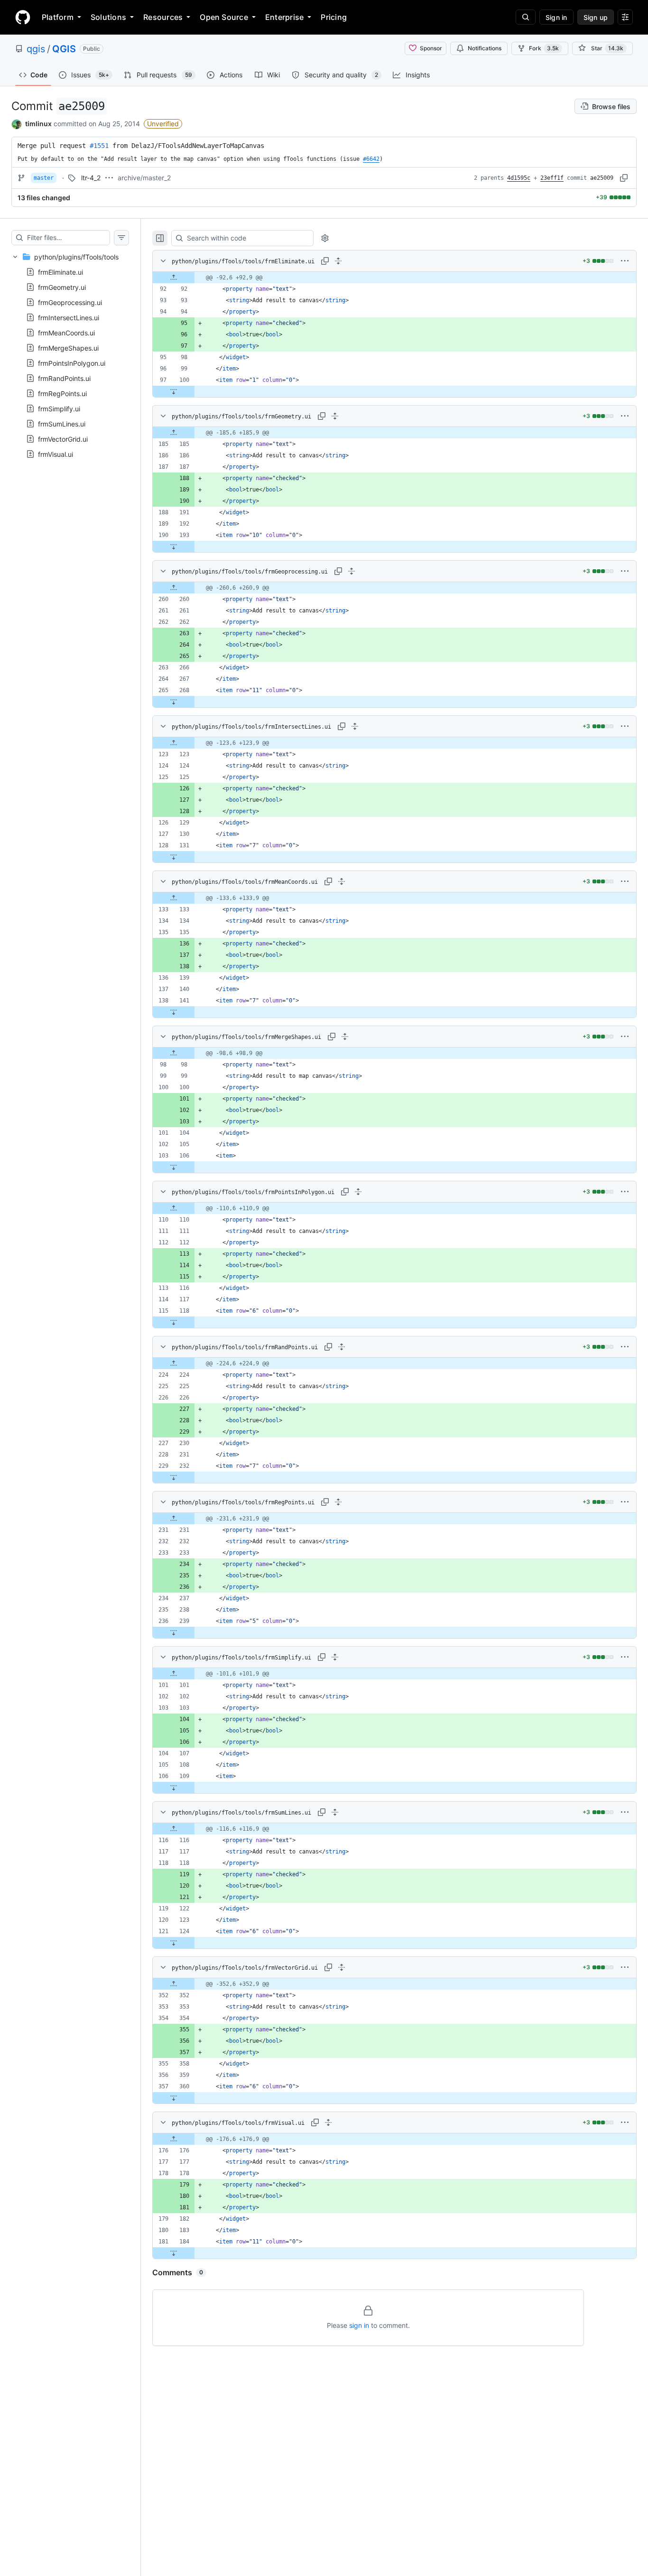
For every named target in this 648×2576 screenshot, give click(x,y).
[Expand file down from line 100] (174, 391)
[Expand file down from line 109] (174, 1788)
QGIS (64, 49)
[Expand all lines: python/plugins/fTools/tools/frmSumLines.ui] (335, 1812)
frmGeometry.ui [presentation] (62, 287)
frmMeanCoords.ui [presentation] (66, 332)
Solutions (108, 17)
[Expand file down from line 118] (174, 1322)
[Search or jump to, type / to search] (526, 17)
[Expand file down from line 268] (174, 702)
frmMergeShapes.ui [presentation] (68, 347)
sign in (359, 2325)
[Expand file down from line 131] (174, 857)
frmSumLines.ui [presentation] (62, 423)
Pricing (334, 17)
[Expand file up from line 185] (174, 433)
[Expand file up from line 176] (174, 2139)
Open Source (224, 17)
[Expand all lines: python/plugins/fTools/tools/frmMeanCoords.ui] (342, 881)
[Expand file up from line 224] (174, 1363)
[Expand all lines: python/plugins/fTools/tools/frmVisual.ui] (328, 2122)
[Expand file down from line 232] (174, 1477)
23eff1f (552, 178)
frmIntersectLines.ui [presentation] (69, 317)
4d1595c (519, 178)
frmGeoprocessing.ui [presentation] (70, 302)
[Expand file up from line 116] (174, 1829)
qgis (36, 49)
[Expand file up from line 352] (174, 1984)
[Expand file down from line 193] (174, 547)
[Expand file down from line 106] (174, 1167)
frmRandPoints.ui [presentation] (64, 378)
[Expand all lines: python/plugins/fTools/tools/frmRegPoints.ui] (338, 1502)
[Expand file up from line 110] (174, 1208)
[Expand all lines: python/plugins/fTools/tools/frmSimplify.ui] (335, 1657)
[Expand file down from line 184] (174, 2253)
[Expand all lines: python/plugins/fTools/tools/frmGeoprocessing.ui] (352, 571)
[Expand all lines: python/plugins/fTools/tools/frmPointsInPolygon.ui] (358, 1192)
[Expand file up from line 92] (174, 278)
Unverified (163, 124)
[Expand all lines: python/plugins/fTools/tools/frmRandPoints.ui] (342, 1347)
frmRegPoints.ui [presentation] (62, 393)
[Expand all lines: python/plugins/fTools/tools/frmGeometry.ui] (335, 416)
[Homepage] (23, 17)
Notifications (485, 48)
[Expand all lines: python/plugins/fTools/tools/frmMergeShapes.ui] (345, 1037)
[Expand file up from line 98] (174, 1053)
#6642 (371, 159)
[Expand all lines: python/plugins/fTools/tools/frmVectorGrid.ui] (342, 1967)
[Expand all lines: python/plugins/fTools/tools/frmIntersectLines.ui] (355, 726)
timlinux (38, 124)
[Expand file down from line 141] (174, 1012)
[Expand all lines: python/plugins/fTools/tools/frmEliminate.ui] (338, 261)
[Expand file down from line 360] (174, 2098)
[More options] (625, 261)
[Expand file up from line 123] (174, 743)
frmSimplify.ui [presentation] (59, 408)
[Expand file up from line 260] (174, 588)
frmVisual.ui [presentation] (56, 454)
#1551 (99, 146)
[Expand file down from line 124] (174, 1943)
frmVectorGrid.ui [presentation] (63, 439)
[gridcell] (394, 278)
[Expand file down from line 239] (174, 1632)
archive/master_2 (144, 178)
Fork (544, 48)
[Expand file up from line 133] (174, 898)
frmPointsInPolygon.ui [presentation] (72, 363)
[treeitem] (70, 355)
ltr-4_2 (91, 178)
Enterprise (284, 17)
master (44, 178)
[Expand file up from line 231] (174, 1519)
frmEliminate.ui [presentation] (60, 272)
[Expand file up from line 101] (174, 1674)
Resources (163, 17)
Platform (58, 17)
